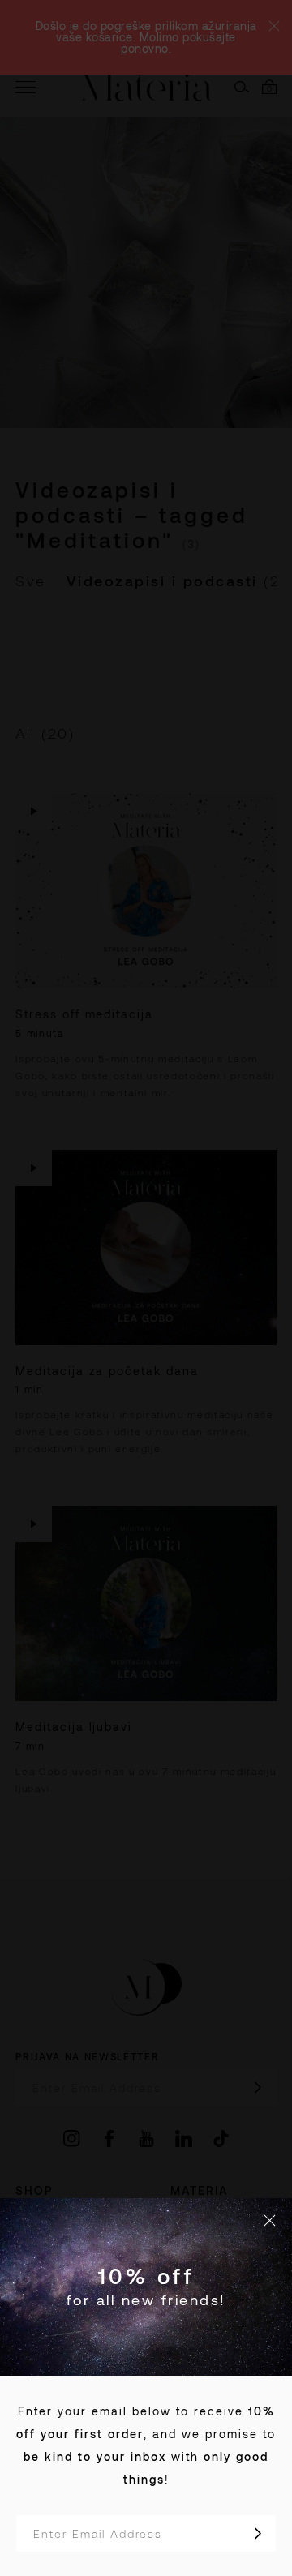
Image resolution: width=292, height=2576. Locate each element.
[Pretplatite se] (258, 2533)
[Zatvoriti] (270, 2220)
